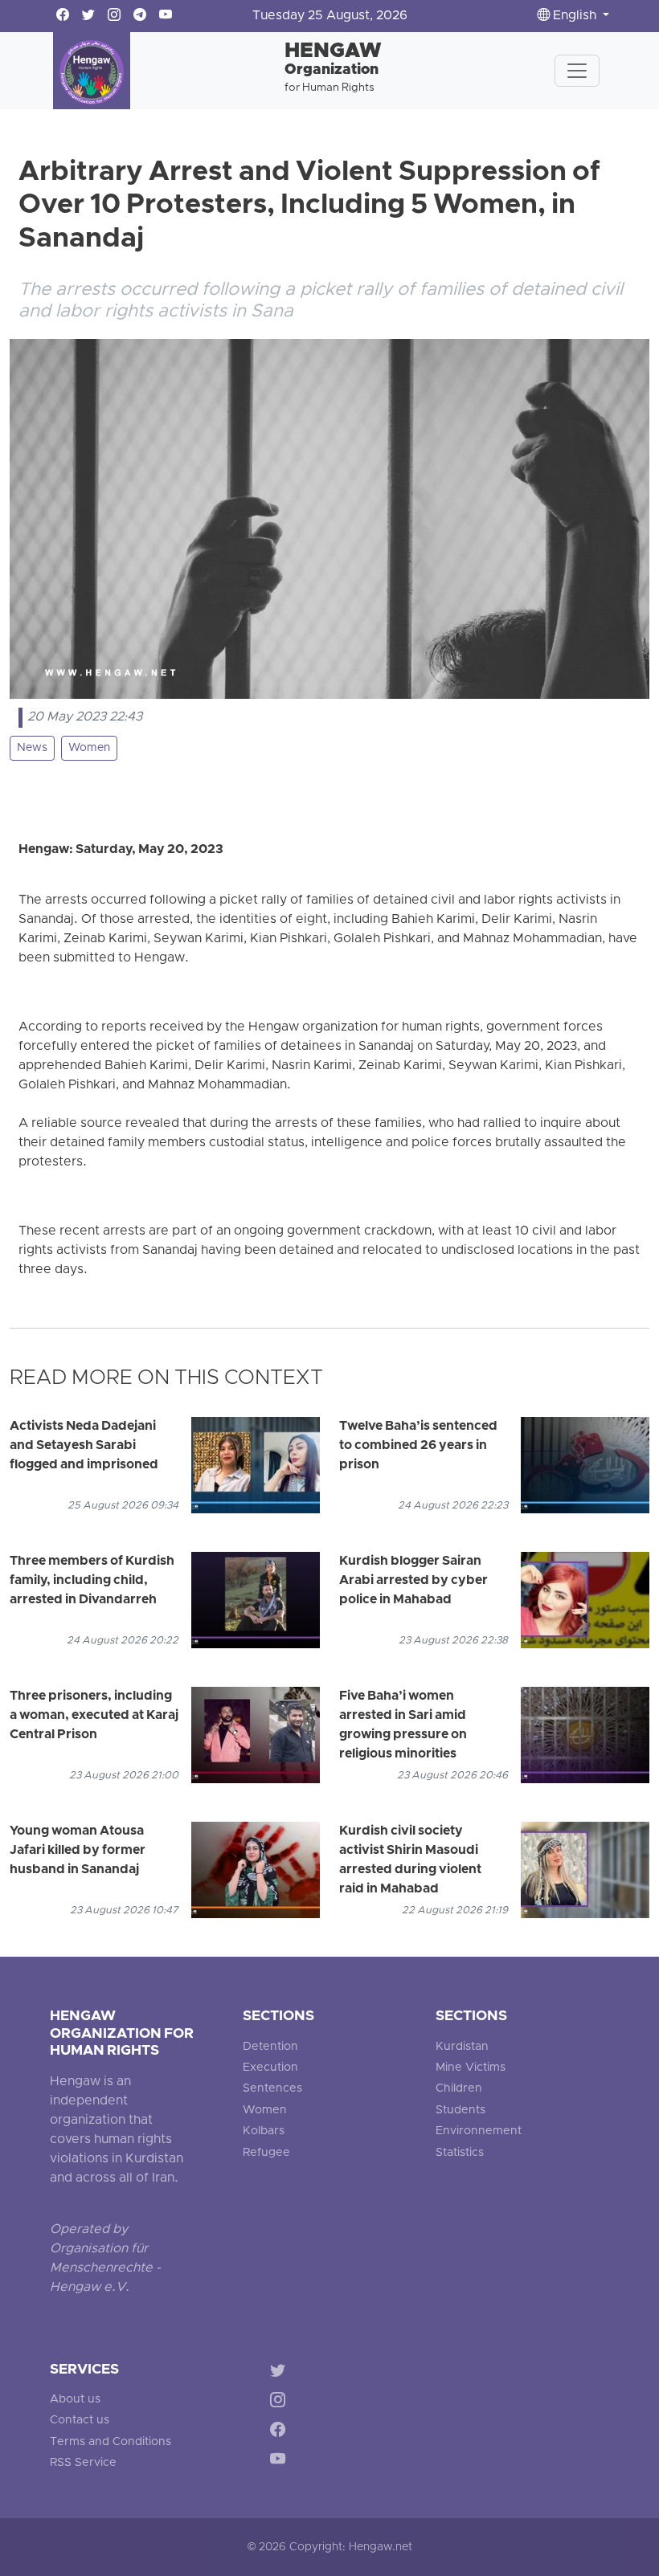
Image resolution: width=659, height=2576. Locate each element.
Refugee (266, 2153)
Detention (270, 2047)
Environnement (479, 2131)
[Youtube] (281, 2462)
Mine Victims (471, 2068)
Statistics (460, 2153)
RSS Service (83, 2463)
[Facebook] (281, 2432)
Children (459, 2089)
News (32, 748)
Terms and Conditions (111, 2442)
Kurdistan (462, 2047)
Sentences (272, 2089)
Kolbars (264, 2131)
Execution (270, 2068)
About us (75, 2400)
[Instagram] (281, 2403)
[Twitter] (281, 2373)
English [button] (575, 16)
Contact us (80, 2421)
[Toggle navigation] (577, 71)
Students (460, 2111)
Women (89, 748)
